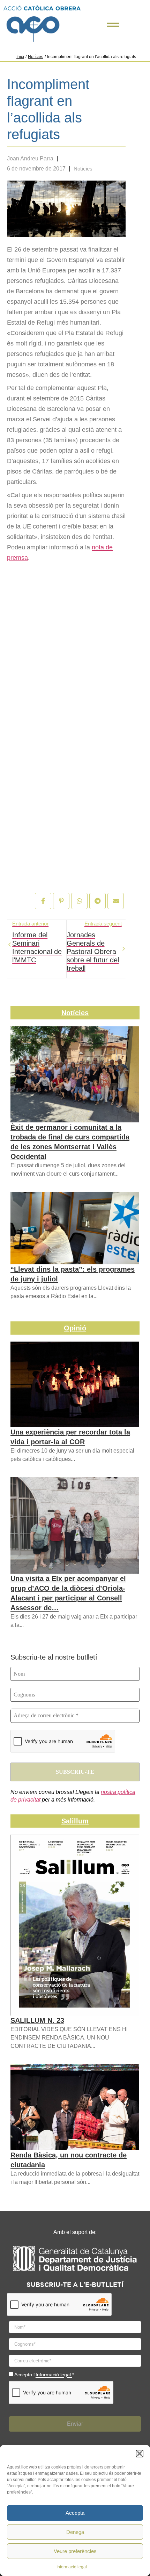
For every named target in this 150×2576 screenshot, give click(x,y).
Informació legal (72, 2567)
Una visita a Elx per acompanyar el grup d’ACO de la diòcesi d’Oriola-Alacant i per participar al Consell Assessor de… (68, 1593)
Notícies (36, 57)
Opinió (75, 1328)
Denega (75, 2532)
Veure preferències (75, 2551)
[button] (140, 2454)
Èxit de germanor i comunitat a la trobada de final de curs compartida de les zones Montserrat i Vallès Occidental (70, 1142)
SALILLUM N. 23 (37, 2020)
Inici (20, 57)
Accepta (75, 2513)
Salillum (75, 1821)
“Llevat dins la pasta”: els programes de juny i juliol (73, 1274)
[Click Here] (113, 25)
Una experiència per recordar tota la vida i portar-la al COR (70, 1437)
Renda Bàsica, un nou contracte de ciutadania (69, 2160)
